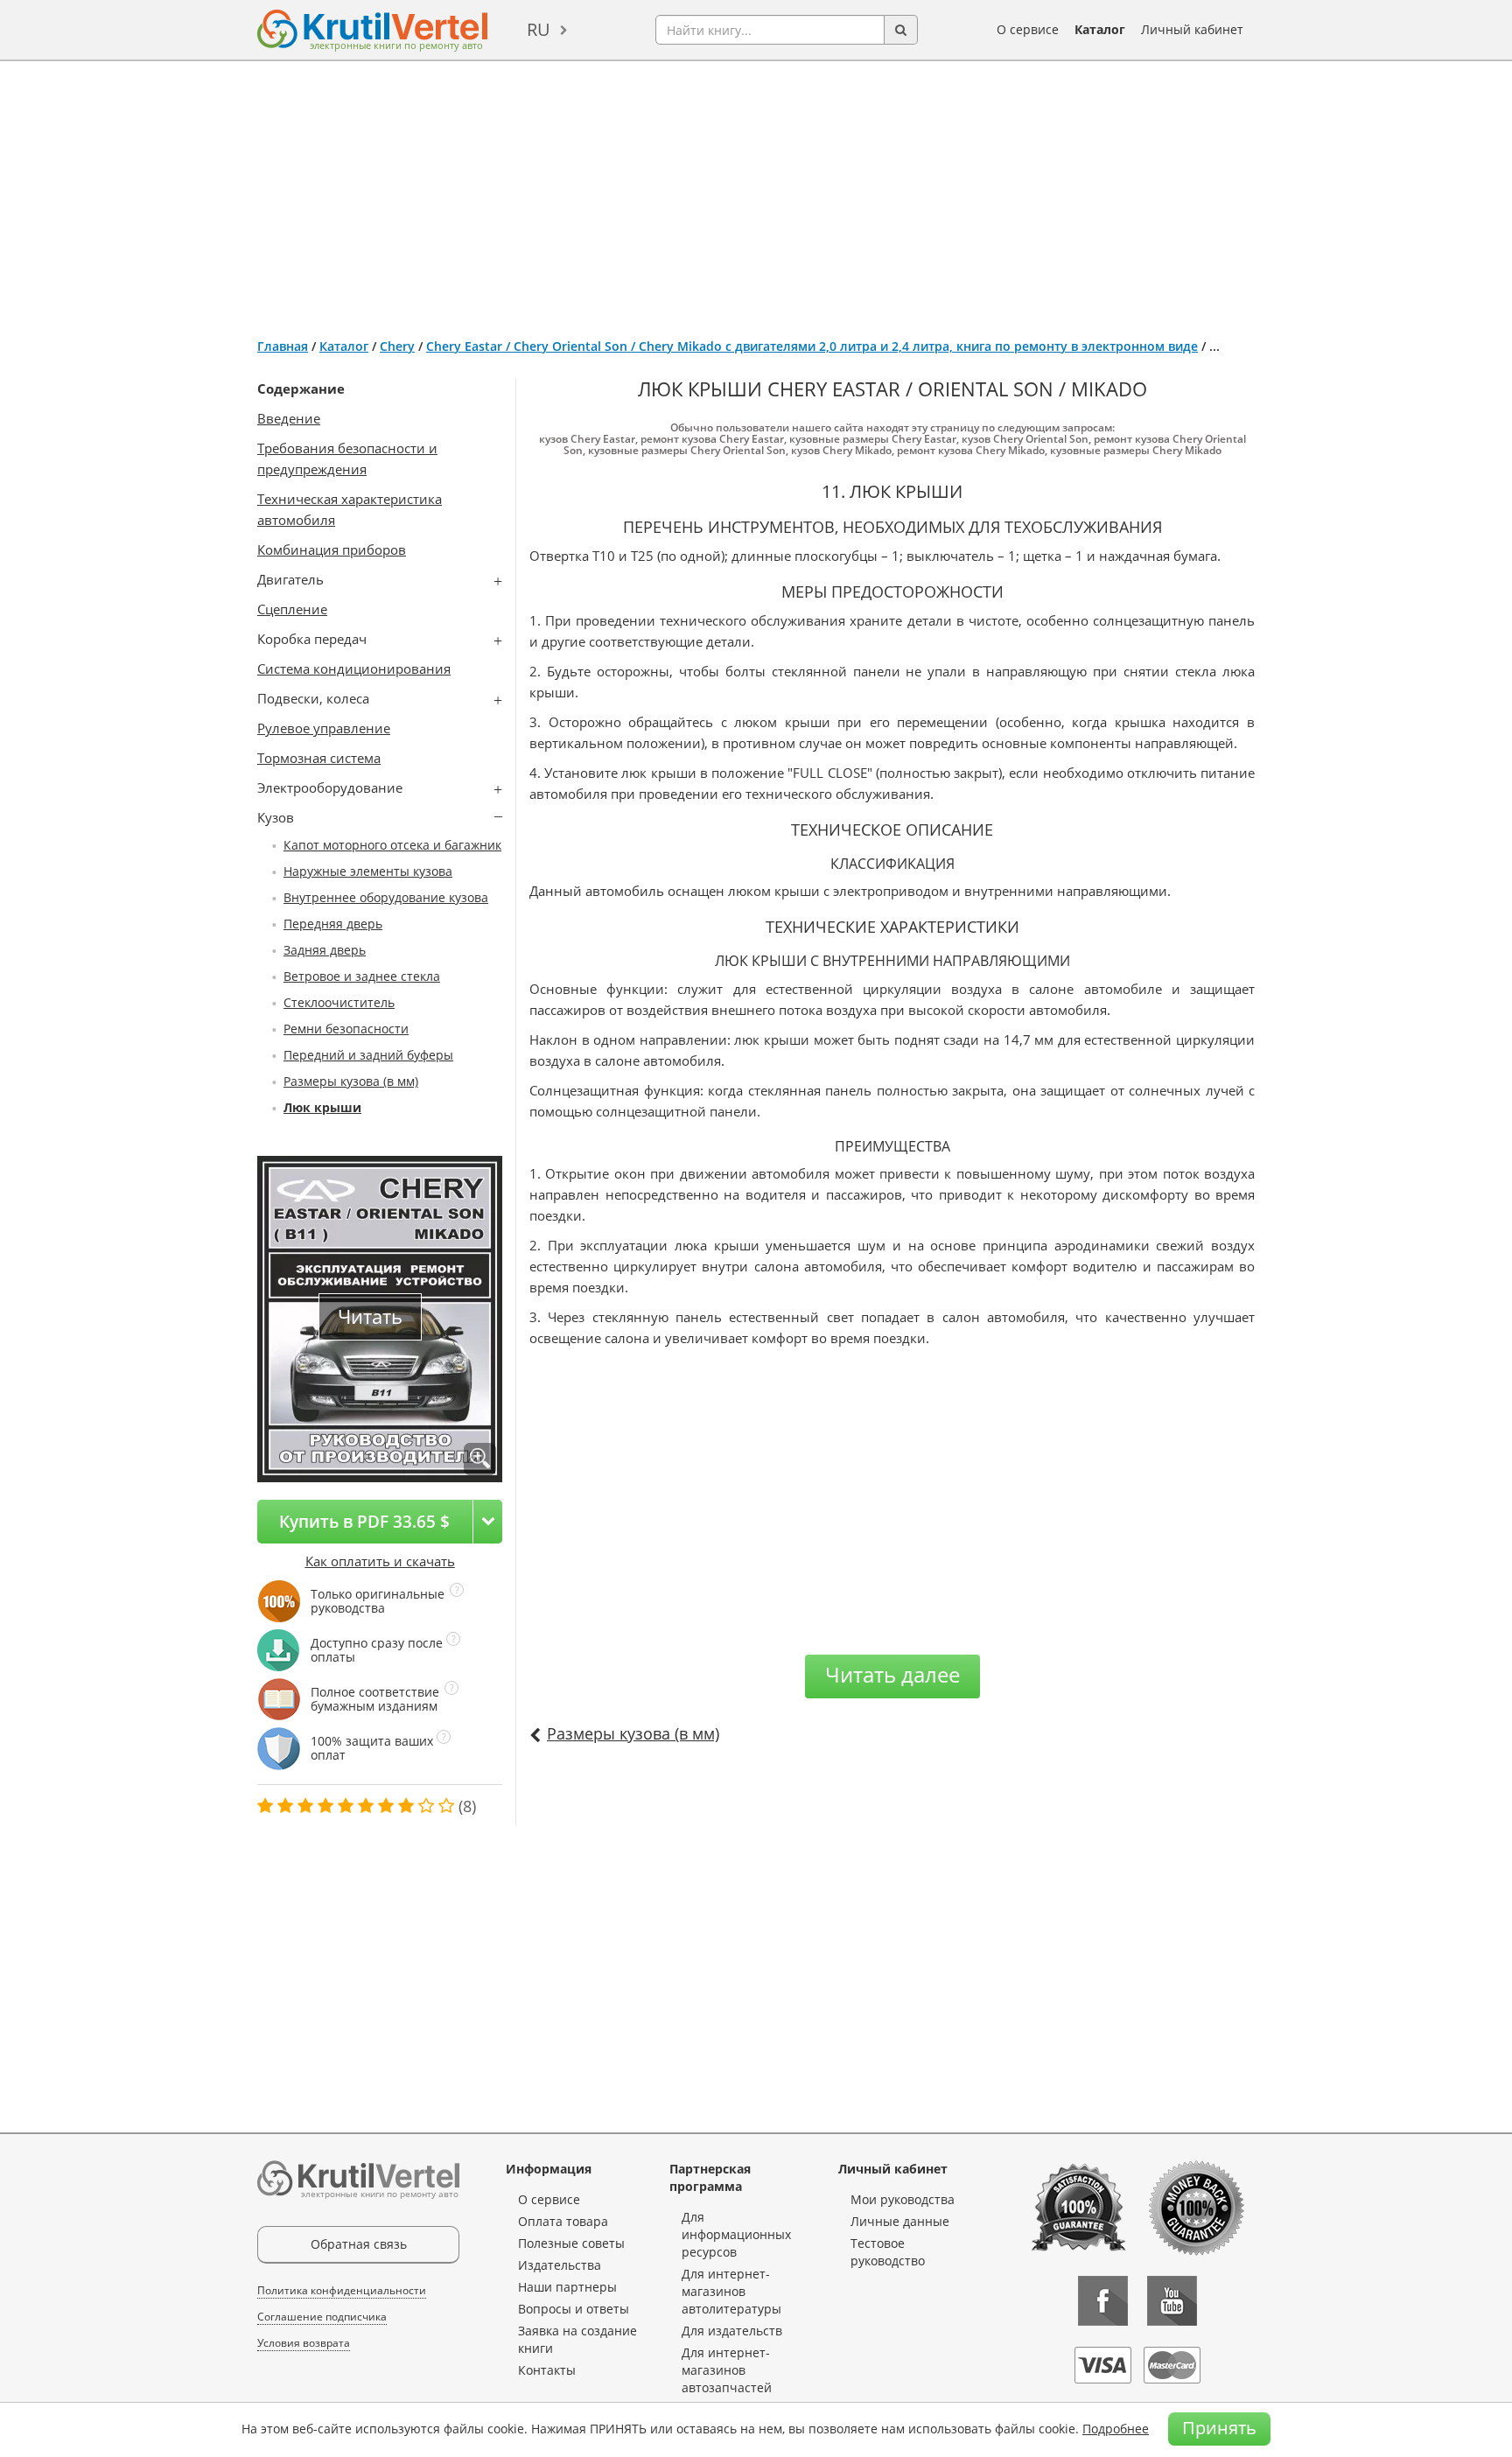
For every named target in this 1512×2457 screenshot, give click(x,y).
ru (539, 29)
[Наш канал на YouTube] (1172, 2301)
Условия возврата (304, 2343)
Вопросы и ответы (574, 2309)
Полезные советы (571, 2243)
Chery (397, 346)
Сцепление (292, 609)
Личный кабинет (1192, 29)
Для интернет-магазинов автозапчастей (727, 2370)
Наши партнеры (567, 2287)
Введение (289, 418)
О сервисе (1028, 29)
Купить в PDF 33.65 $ (364, 1521)
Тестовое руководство (888, 2252)
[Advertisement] (756, 192)
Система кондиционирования (354, 668)
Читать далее (892, 1674)
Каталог (1100, 29)
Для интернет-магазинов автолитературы (731, 2291)
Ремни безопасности (346, 1029)
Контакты (547, 2370)
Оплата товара (563, 2221)
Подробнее (1116, 2429)
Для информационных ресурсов (736, 2234)
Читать (370, 1316)
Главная (283, 346)
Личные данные (900, 2221)
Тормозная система (319, 758)
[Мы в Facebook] (1103, 2301)
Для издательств (732, 2331)
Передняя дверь (333, 924)
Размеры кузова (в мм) (351, 1081)
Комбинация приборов (332, 549)
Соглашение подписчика (322, 2317)
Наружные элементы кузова (368, 871)
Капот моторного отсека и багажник (392, 845)
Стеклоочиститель (339, 1002)
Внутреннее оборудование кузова (386, 897)
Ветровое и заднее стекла (362, 976)
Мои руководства (903, 2199)
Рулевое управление (324, 728)
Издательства (560, 2265)
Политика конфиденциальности (342, 2290)
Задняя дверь (325, 950)
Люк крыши (322, 1107)
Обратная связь (359, 2244)
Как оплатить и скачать (380, 1561)
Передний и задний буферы (368, 1055)
